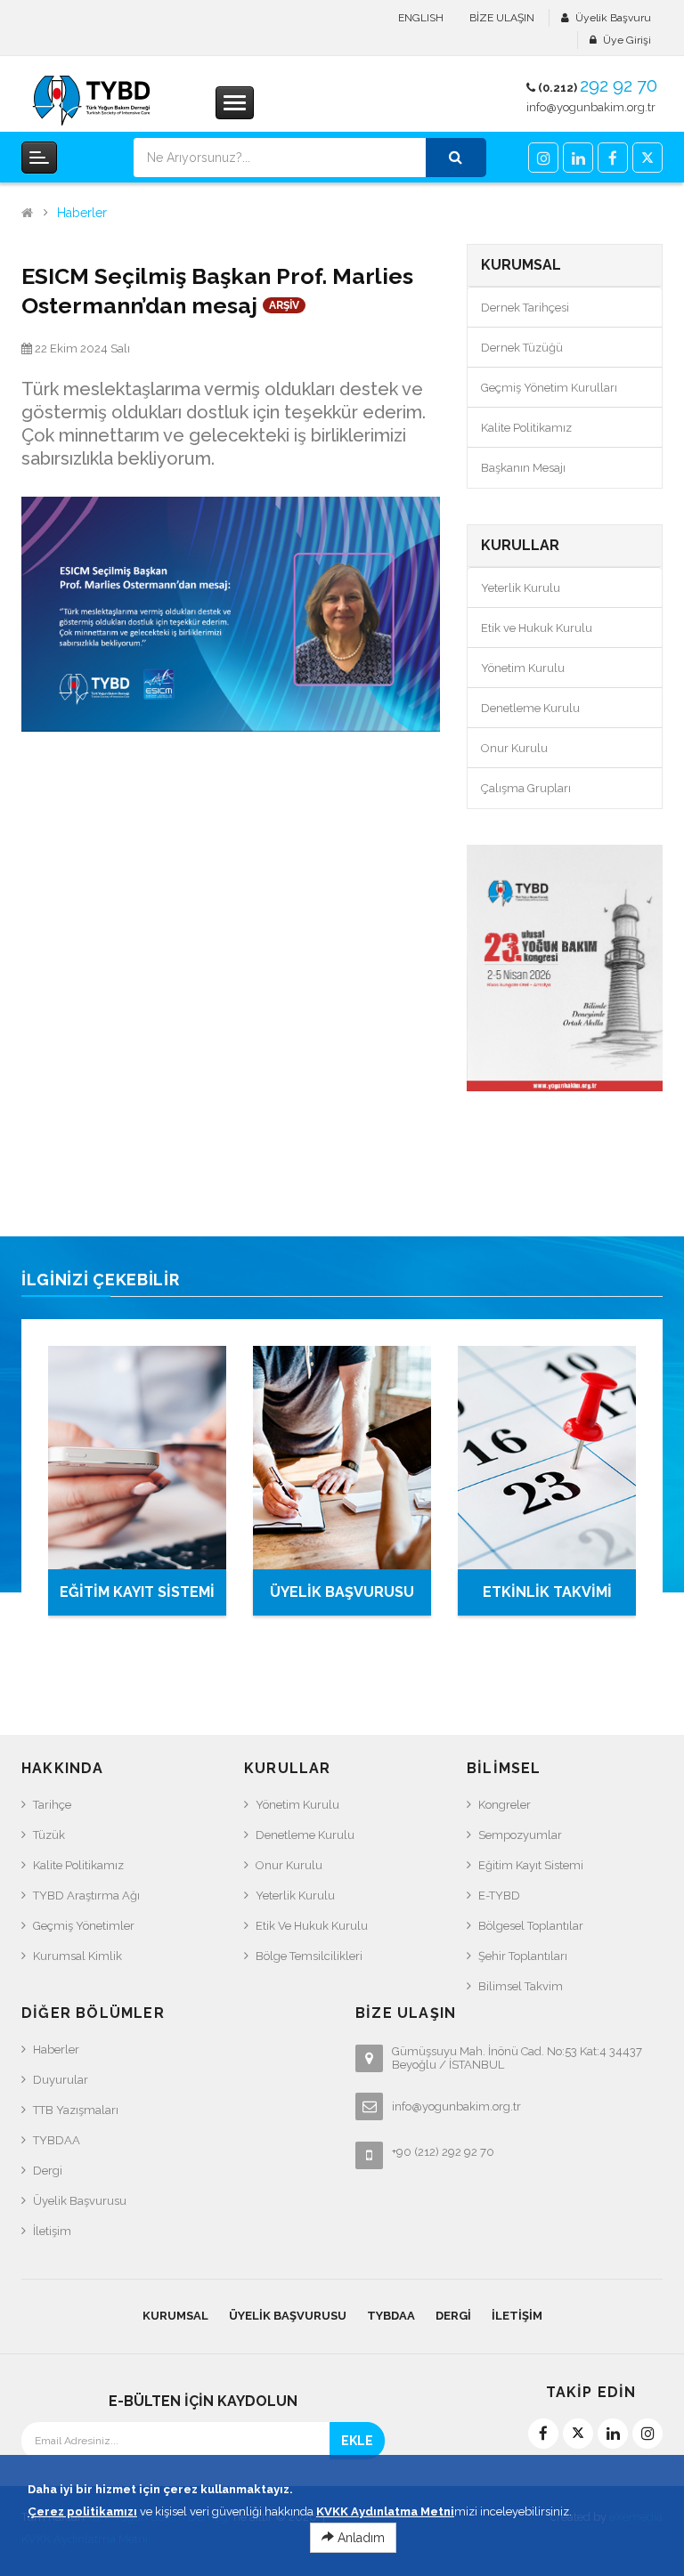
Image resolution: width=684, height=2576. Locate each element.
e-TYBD (499, 1896)
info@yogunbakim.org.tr (591, 107)
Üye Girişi (627, 40)
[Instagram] (543, 158)
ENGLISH (421, 18)
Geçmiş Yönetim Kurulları (549, 388)
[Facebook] (613, 158)
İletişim (52, 2231)
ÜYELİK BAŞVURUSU (342, 1592)
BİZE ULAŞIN (502, 18)
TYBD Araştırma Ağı (86, 1896)
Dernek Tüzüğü (522, 348)
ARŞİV (284, 305)
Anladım (359, 2538)
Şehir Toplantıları (523, 1956)
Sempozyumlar (520, 1835)
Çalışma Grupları (526, 788)
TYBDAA (57, 2140)
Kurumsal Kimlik (77, 1956)
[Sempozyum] (565, 968)
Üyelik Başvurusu (80, 2201)
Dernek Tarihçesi (525, 308)
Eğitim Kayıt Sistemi (531, 1865)
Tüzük (49, 1835)
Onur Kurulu (514, 748)
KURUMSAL (175, 2316)
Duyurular (61, 2080)
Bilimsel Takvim (521, 1986)
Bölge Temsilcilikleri (309, 1956)
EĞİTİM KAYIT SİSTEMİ (137, 1592)
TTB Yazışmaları (76, 2110)
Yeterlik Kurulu (521, 588)
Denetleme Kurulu (530, 708)
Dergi (48, 2171)
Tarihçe (52, 1805)
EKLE (357, 2441)
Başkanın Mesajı (523, 468)
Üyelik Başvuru (613, 18)
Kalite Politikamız (526, 428)
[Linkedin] (578, 158)
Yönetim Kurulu (523, 668)
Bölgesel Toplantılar (531, 1926)
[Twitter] (647, 158)
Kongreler (505, 1805)
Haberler (82, 213)
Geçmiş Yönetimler (84, 1926)
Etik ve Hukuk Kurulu (537, 628)
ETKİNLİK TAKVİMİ (547, 1592)
